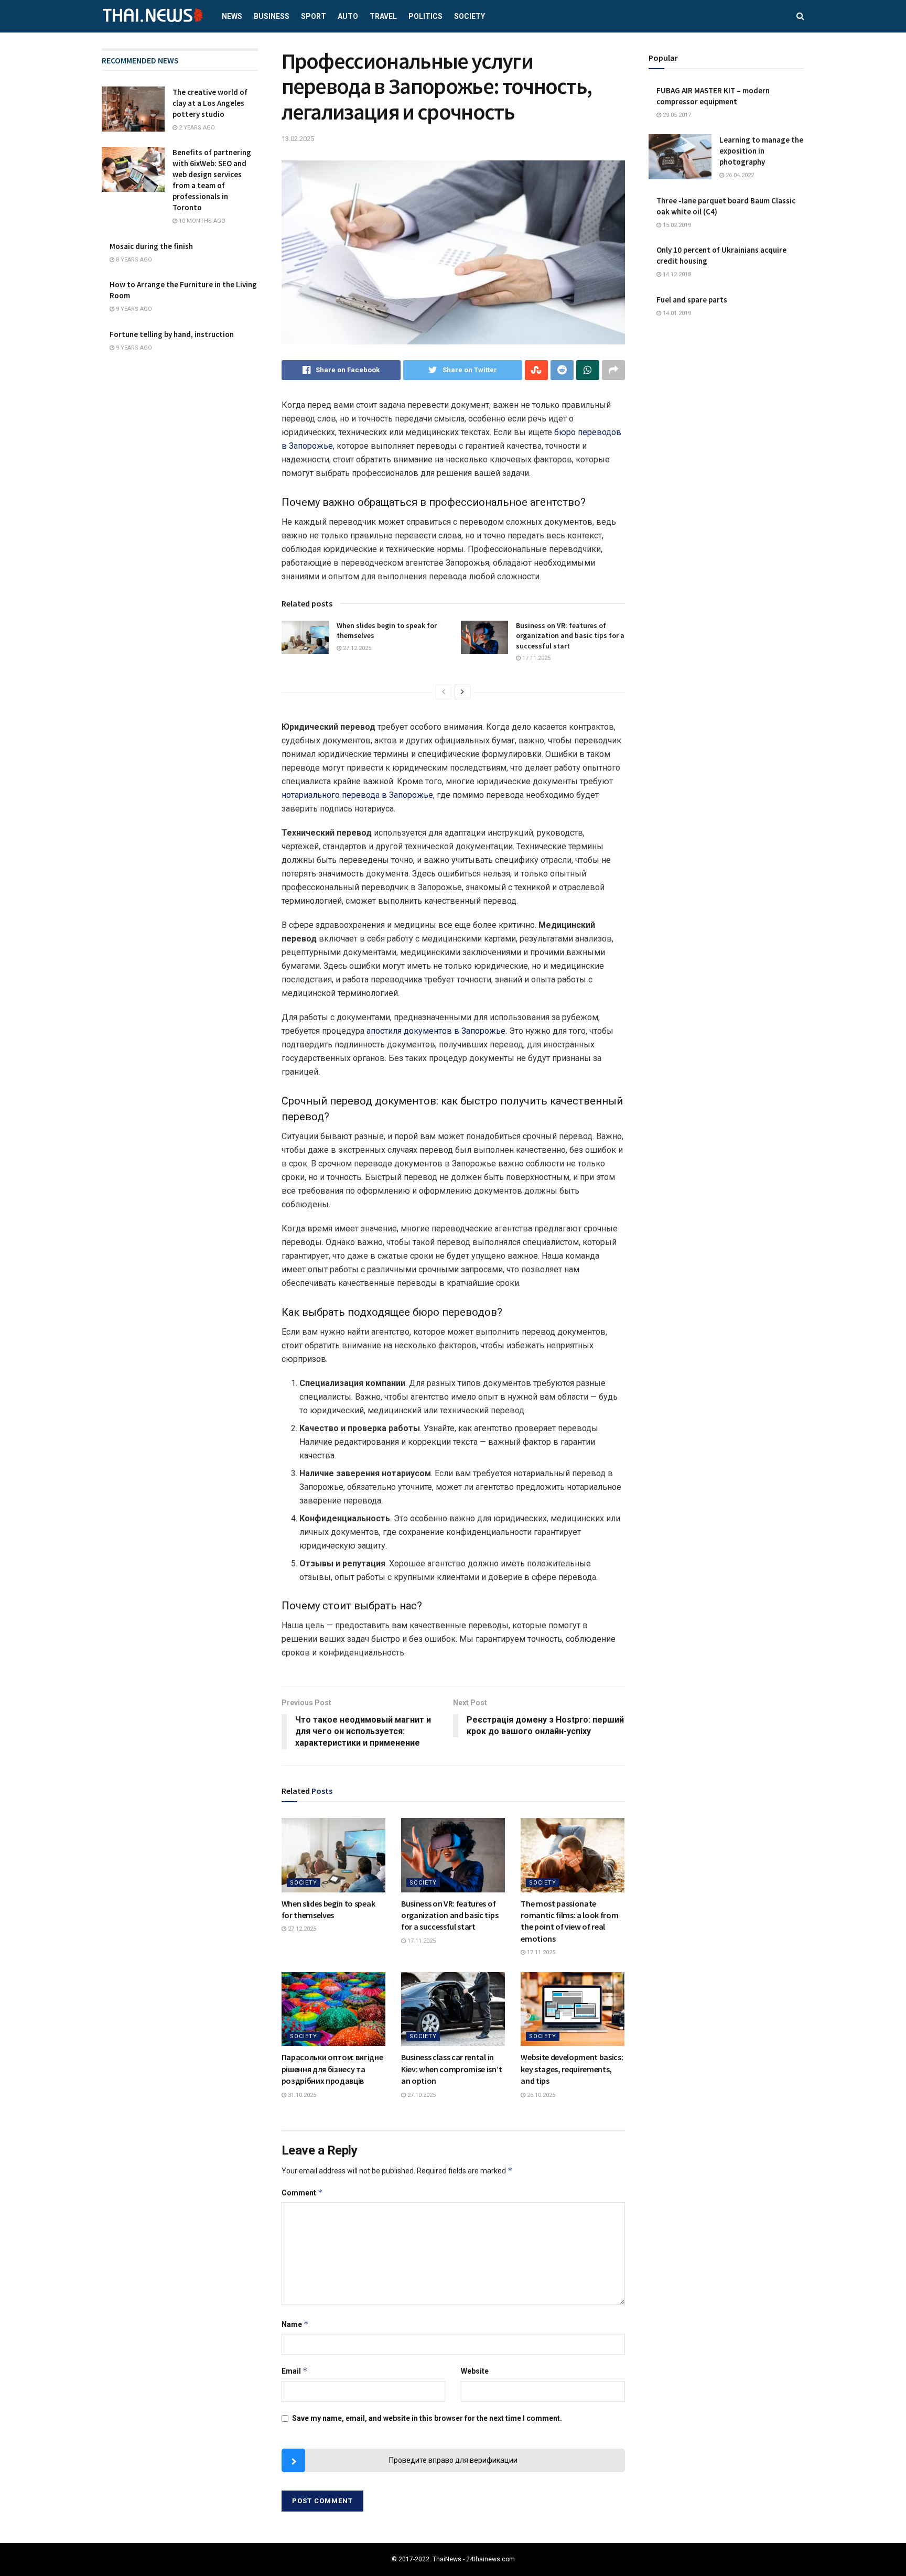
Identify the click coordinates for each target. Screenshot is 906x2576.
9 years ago (133, 309)
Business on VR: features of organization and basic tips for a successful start (570, 636)
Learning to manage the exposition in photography (761, 151)
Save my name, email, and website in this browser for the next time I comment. (427, 2418)
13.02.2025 (298, 139)
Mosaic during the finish (151, 246)
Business (272, 16)
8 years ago (133, 260)
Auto (348, 16)
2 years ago (196, 128)
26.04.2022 (739, 175)
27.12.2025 (356, 648)
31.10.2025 (301, 2095)
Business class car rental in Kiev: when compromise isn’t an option (451, 2069)
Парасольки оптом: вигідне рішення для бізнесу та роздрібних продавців (332, 2069)
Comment (302, 2193)
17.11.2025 (536, 658)
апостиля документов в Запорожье (436, 1031)
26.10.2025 (540, 2095)
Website (475, 2371)
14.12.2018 (676, 274)
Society (470, 16)
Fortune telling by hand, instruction (172, 334)
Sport (314, 16)
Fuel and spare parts (692, 300)
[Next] (462, 692)
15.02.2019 (676, 225)
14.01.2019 (676, 313)
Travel (383, 16)
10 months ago (201, 221)
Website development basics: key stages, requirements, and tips (572, 2069)
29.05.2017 (676, 115)
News (232, 16)
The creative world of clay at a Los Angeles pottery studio (210, 103)
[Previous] (444, 692)
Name (295, 2324)
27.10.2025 (421, 2095)
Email (295, 2371)
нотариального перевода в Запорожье (357, 795)
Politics (425, 16)
